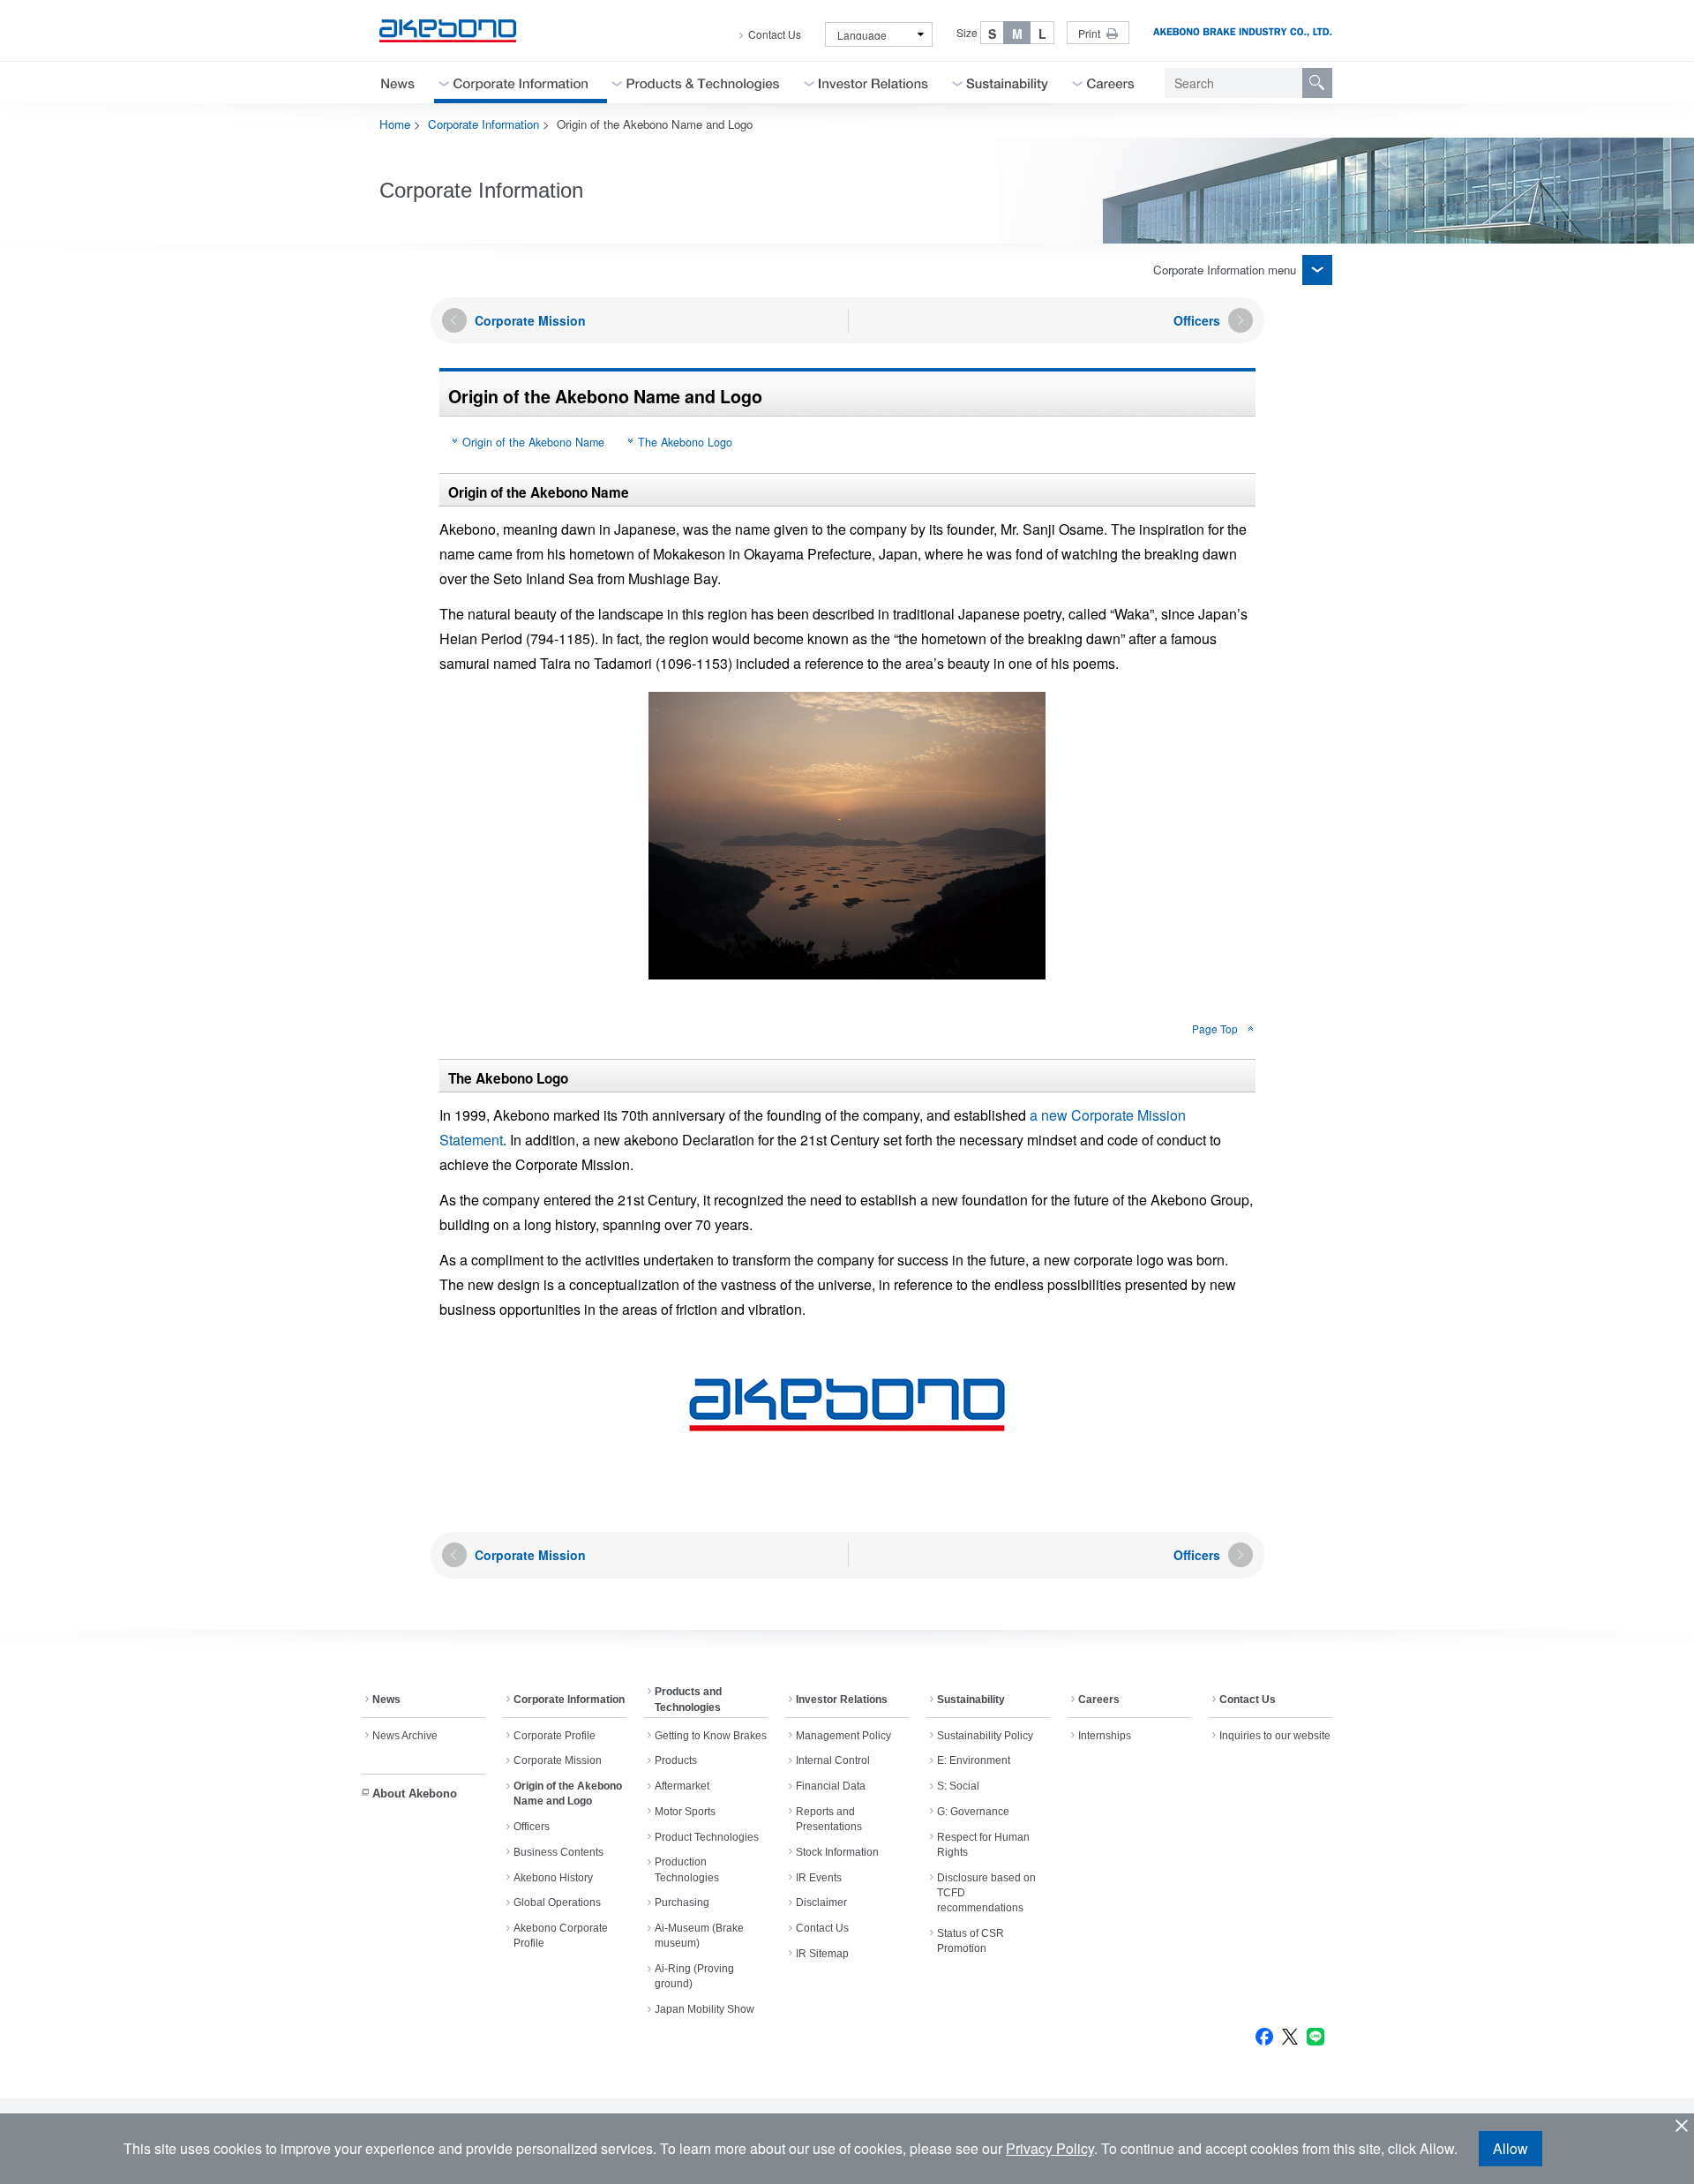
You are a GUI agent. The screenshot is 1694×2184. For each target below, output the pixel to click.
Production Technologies (687, 1869)
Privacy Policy (1050, 2148)
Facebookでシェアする (1264, 2037)
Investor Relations (842, 1700)
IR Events (819, 1878)
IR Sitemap (822, 1954)
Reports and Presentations (829, 1819)
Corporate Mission (558, 1760)
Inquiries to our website (1275, 1736)
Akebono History (553, 1878)
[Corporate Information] (521, 83)
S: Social (958, 1786)
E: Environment (974, 1760)
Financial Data (831, 1786)
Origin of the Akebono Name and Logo (568, 1794)
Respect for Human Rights (983, 1845)
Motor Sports (685, 1812)
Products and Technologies (688, 1700)
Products (676, 1760)
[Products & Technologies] (703, 83)
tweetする (1290, 2037)
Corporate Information (483, 124)
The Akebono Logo (685, 442)
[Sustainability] (1008, 83)
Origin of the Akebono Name (533, 442)
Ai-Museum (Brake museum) (699, 1936)
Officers (532, 1827)
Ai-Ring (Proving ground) (694, 1976)
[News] (398, 83)
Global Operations (557, 1903)
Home (395, 124)
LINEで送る (1315, 2037)
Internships (1105, 1736)
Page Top (1215, 1028)
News (386, 1700)
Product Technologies (707, 1837)
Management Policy (843, 1736)
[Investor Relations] (873, 83)
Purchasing (682, 1903)
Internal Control (833, 1760)
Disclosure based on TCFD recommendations (986, 1893)
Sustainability (971, 1700)
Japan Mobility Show (705, 2009)
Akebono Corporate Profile (561, 1936)
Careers (1099, 1700)
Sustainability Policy (985, 1736)
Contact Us (775, 34)
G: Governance (973, 1812)
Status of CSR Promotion (971, 1941)
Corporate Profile (555, 1736)
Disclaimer (821, 1903)
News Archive (405, 1736)
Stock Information (837, 1852)
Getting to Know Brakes (711, 1736)
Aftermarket (682, 1786)
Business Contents (558, 1852)
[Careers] (1111, 83)
